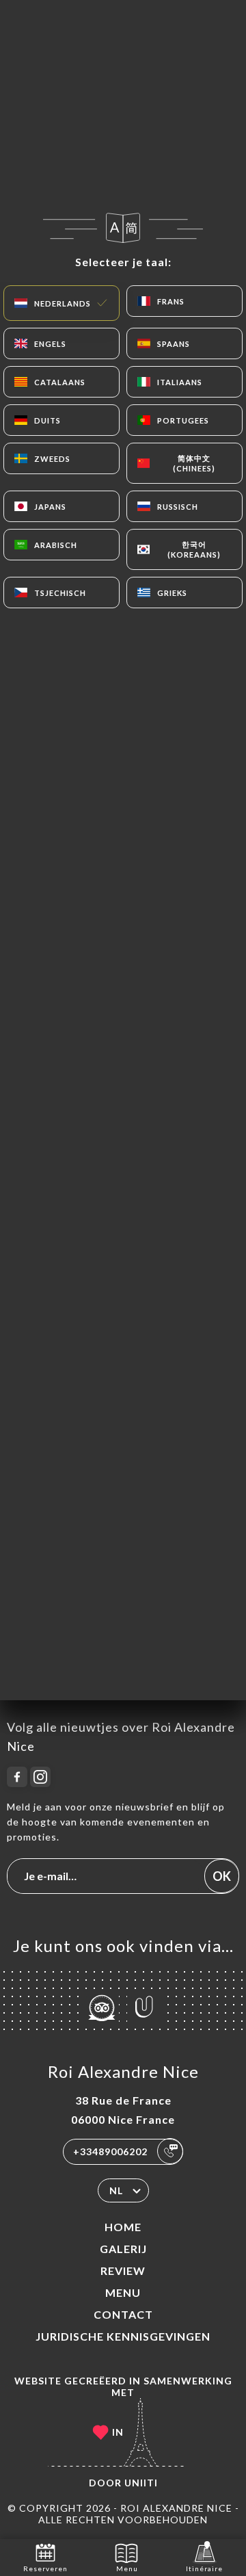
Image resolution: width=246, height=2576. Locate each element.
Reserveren (45, 2568)
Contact (123, 2314)
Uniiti (141, 2483)
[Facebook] (17, 1777)
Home (123, 2227)
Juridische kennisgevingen (123, 2336)
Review (123, 2271)
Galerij (123, 2249)
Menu (123, 2292)
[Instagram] (40, 1777)
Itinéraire (204, 2568)
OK (222, 1876)
